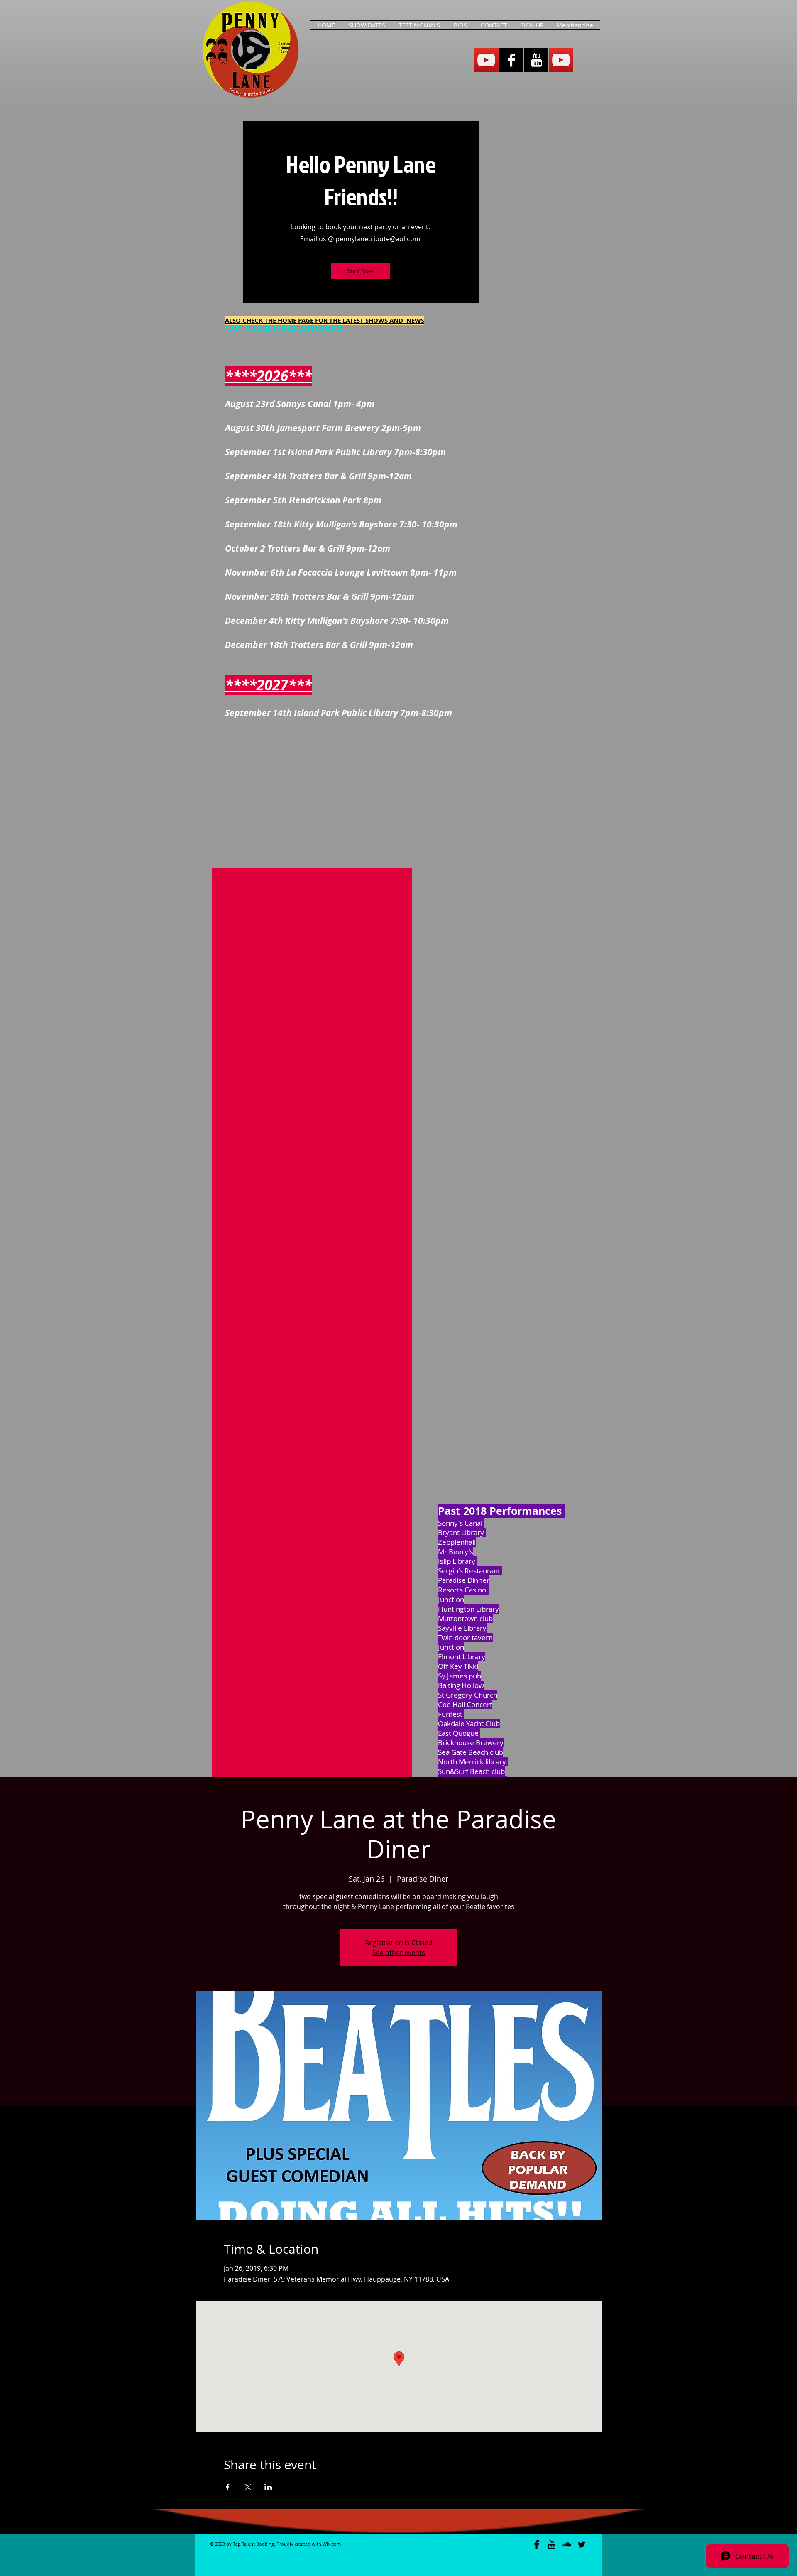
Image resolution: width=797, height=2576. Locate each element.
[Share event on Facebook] (228, 2487)
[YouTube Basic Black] (552, 2544)
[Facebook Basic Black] (537, 2544)
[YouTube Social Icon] (486, 60)
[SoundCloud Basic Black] (567, 2544)
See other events (399, 1953)
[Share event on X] (248, 2487)
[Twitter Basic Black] (582, 2544)
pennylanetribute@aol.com (378, 239)
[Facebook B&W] (511, 60)
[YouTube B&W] (536, 60)
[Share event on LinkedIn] (268, 2487)
